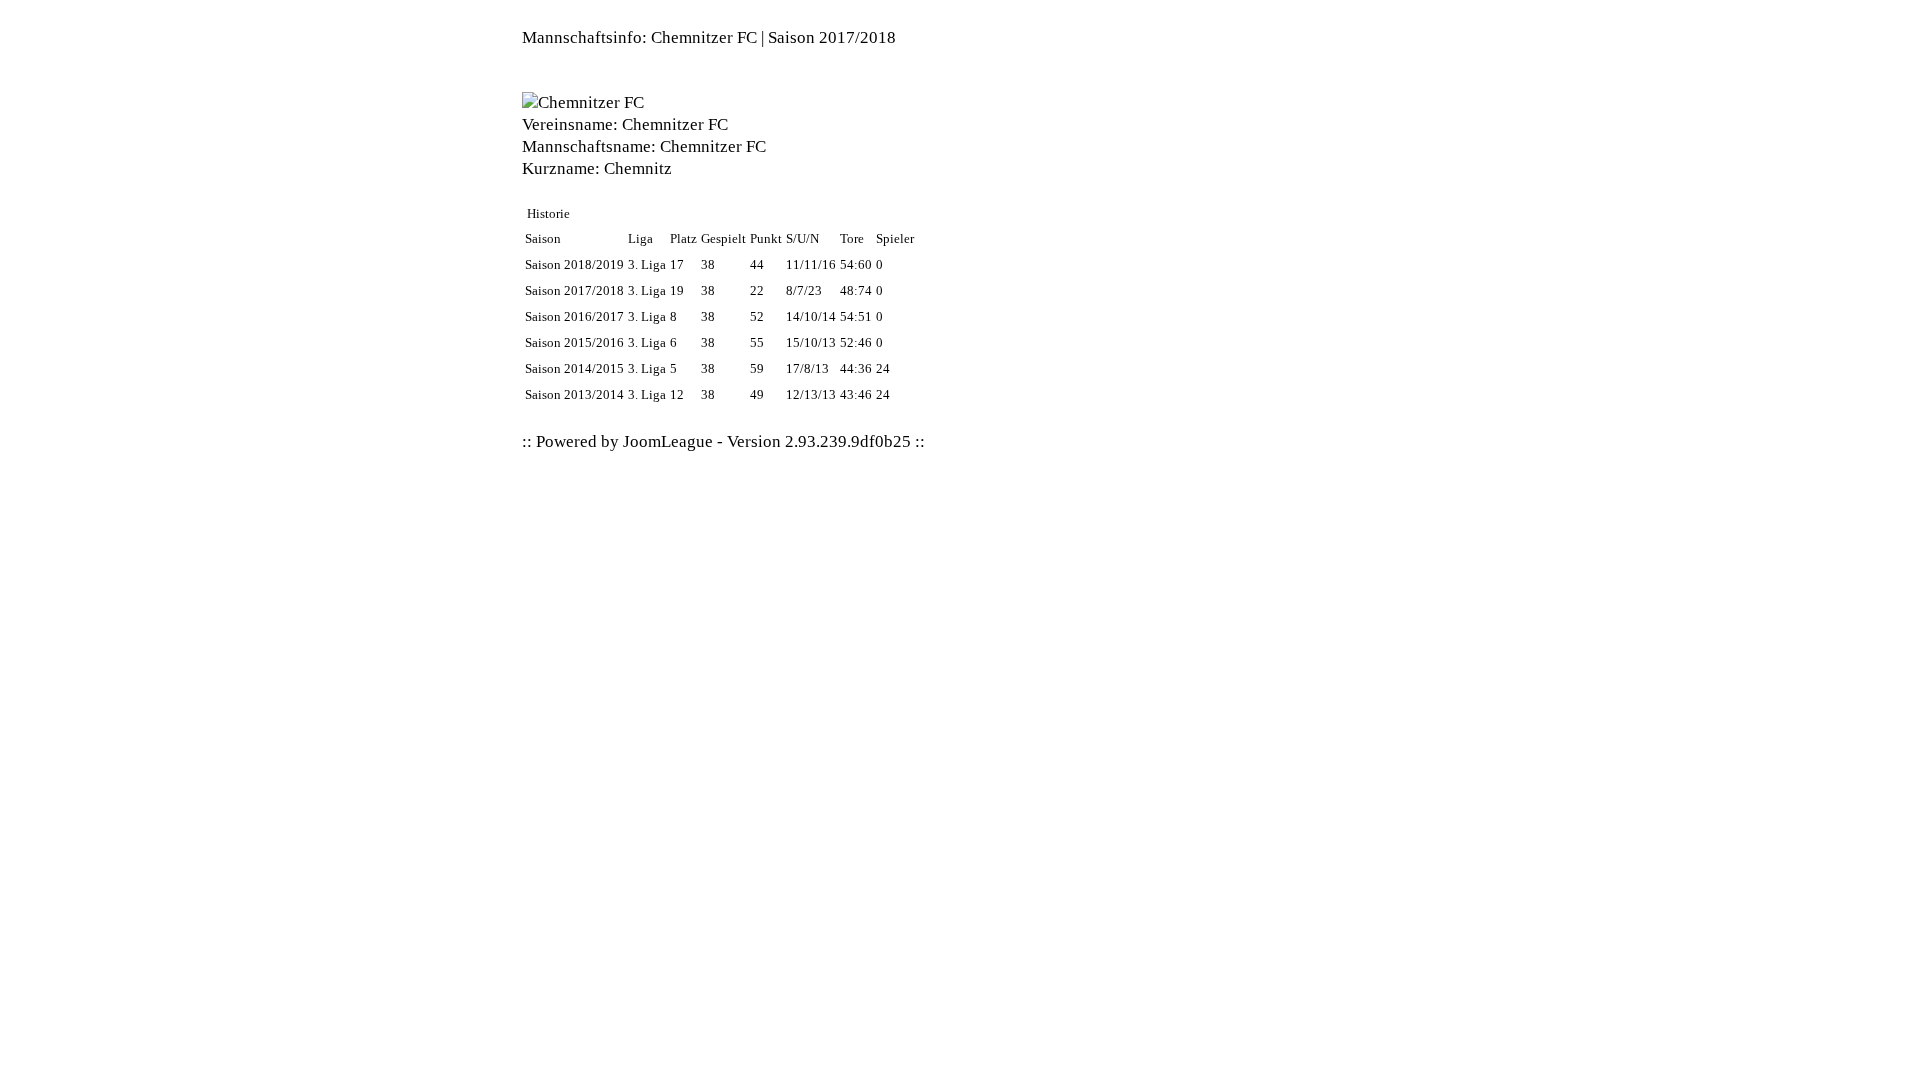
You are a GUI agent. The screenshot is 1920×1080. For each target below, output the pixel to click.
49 (757, 394)
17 (677, 264)
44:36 (856, 368)
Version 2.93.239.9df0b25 (819, 441)
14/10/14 (811, 316)
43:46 (856, 394)
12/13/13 (811, 394)
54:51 (856, 316)
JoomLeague (668, 441)
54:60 (856, 264)
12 (677, 394)
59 (757, 368)
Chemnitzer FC (675, 124)
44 (757, 264)
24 (883, 368)
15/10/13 (811, 342)
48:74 (856, 290)
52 (757, 316)
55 (757, 342)
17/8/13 (807, 368)
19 (677, 290)
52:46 (856, 342)
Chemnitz (638, 168)
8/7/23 (804, 290)
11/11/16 (811, 264)
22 (757, 290)
